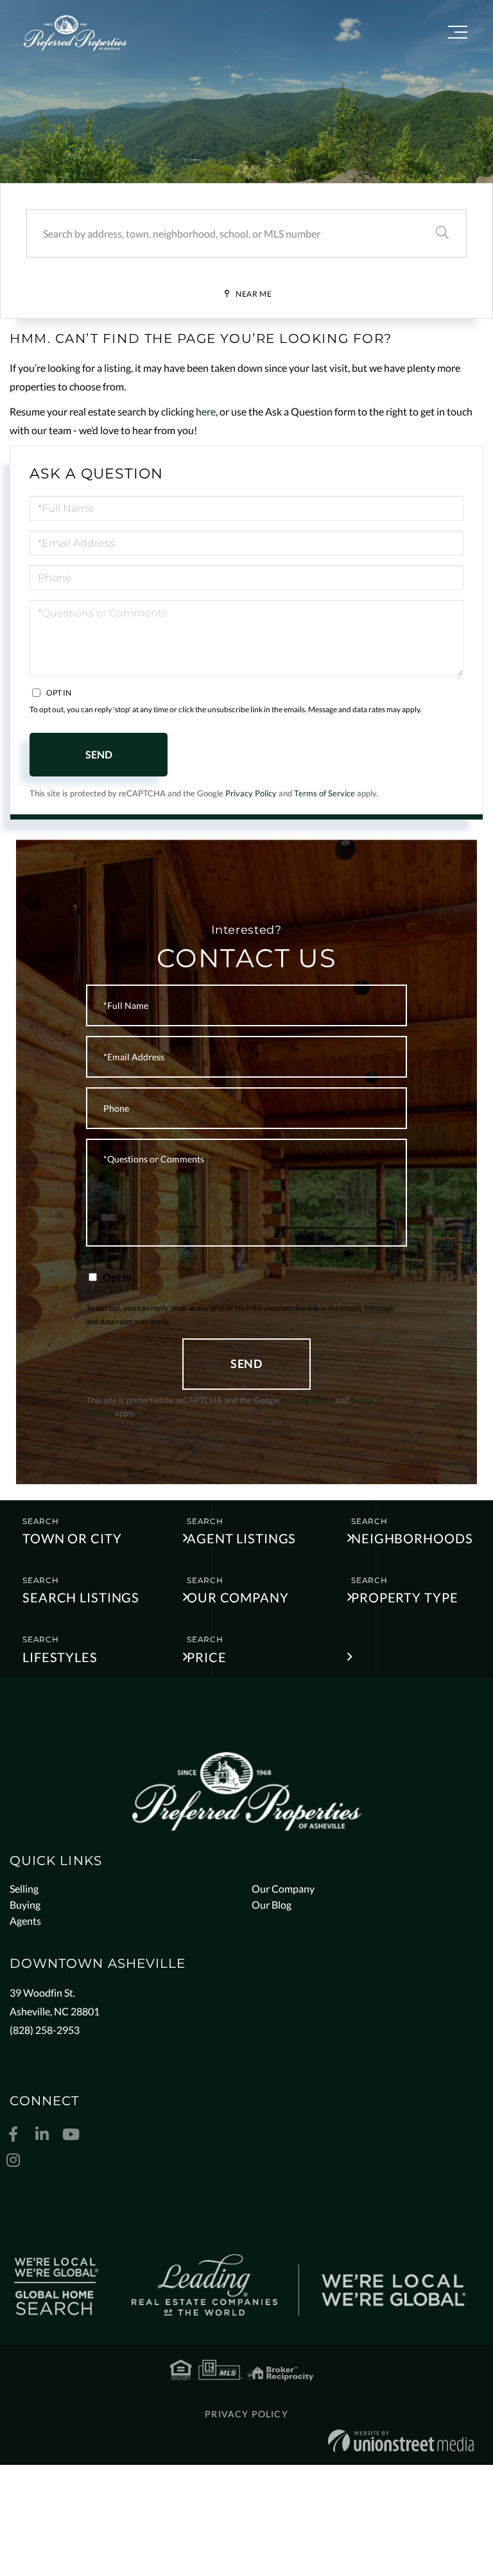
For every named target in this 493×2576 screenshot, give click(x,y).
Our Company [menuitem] (283, 1888)
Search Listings (81, 1597)
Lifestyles (60, 1657)
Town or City (72, 1538)
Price (206, 1657)
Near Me (254, 294)
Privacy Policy (251, 793)
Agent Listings (241, 1538)
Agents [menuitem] (25, 1921)
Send (99, 754)
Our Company (238, 1597)
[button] (442, 233)
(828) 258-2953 (45, 2030)
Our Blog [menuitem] (272, 1905)
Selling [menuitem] (24, 1888)
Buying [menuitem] (25, 1905)
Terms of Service (324, 793)
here (206, 411)
